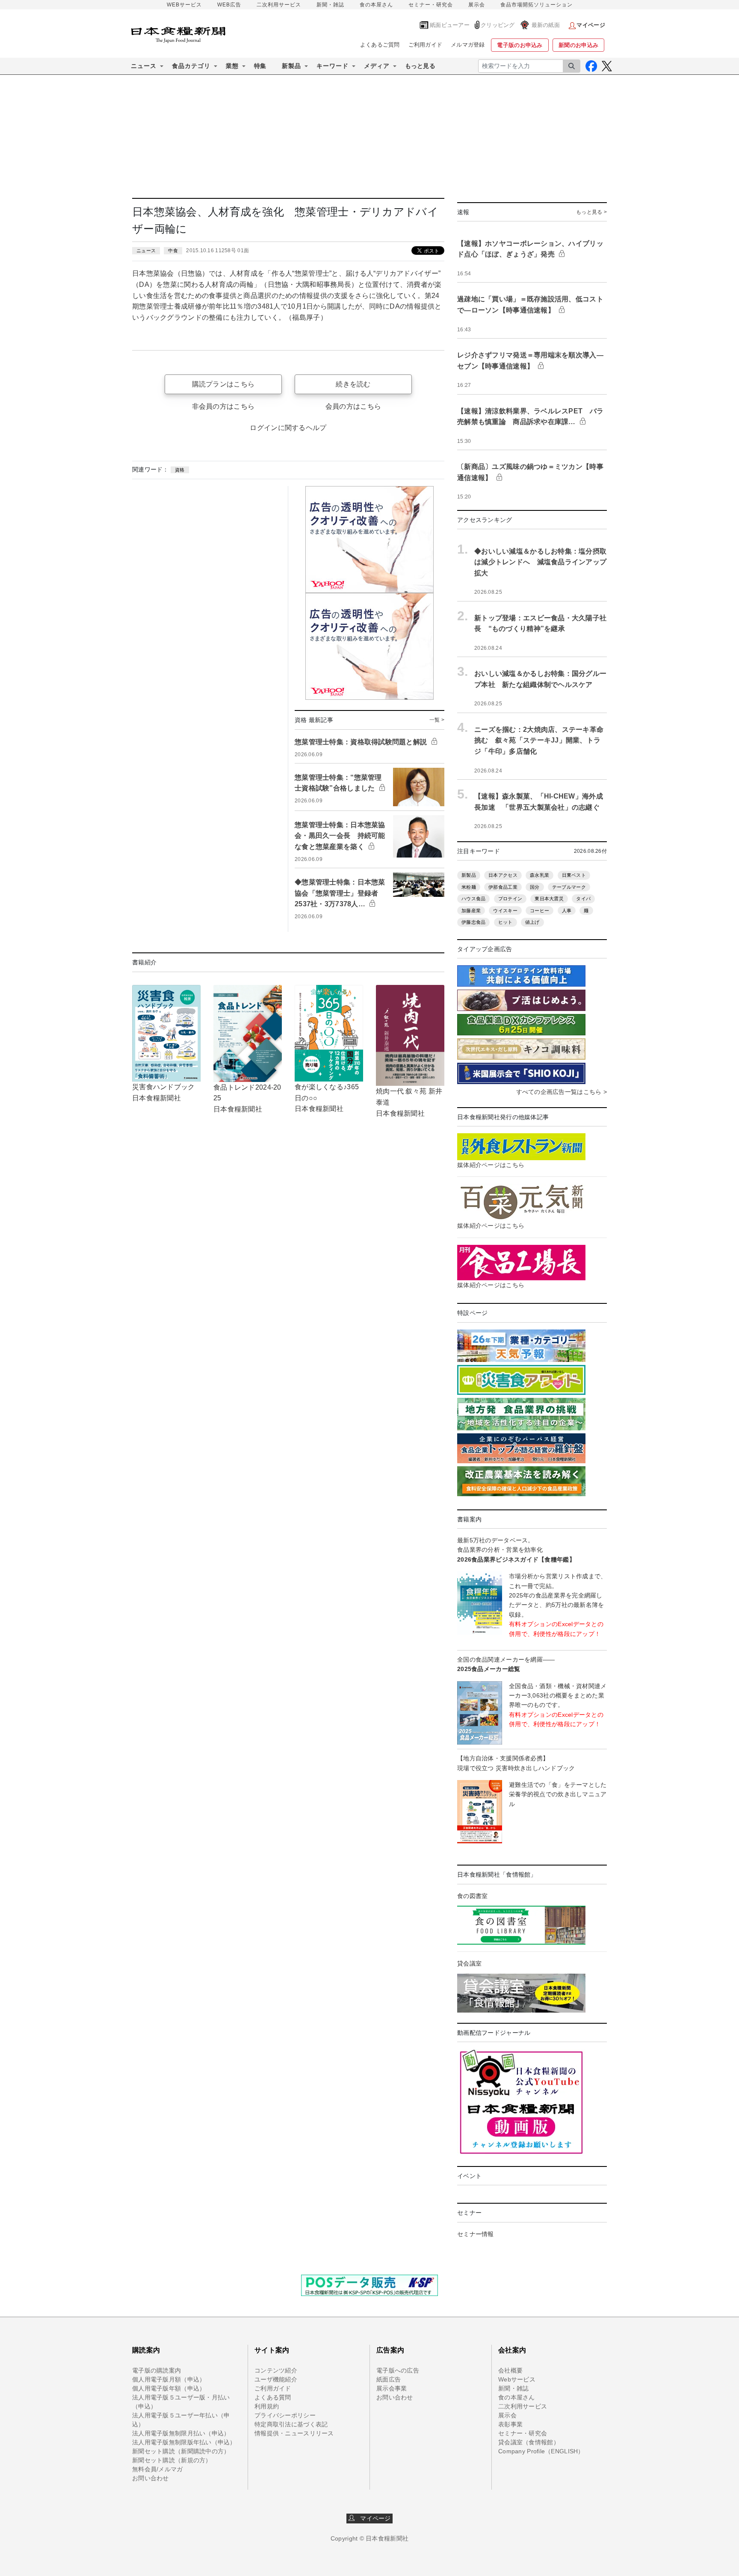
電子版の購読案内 (157, 2370)
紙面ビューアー (450, 25)
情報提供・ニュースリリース (294, 2433)
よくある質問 (273, 2397)
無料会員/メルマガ (158, 2469)
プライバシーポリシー (285, 2415)
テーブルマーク (569, 887)
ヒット (505, 922)
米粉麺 (469, 887)
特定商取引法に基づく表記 (291, 2424)
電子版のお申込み (520, 45)
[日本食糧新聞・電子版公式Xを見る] (607, 66)
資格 (180, 470)
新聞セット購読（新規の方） (172, 2460)
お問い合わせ (151, 2478)
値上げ (532, 922)
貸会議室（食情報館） (529, 2442)
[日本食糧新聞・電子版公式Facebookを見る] (591, 66)
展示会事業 (392, 2388)
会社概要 (510, 2370)
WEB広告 (229, 5)
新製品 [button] (291, 66)
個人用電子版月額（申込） (169, 2379)
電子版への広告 (398, 2370)
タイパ (583, 899)
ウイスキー (505, 911)
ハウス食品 (473, 899)
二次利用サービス (279, 5)
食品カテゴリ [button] (191, 66)
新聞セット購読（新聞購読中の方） (181, 2451)
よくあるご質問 (380, 45)
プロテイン (510, 899)
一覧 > (437, 720)
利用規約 (267, 2406)
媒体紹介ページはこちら (491, 1165)
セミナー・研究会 (431, 5)
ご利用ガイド (426, 45)
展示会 (477, 5)
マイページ (373, 2518)
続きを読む (353, 384)
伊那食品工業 (503, 887)
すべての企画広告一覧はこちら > (562, 1092)
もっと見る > (591, 212)
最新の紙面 (546, 25)
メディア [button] (377, 66)
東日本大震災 (549, 899)
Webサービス (517, 2379)
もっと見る (420, 66)
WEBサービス (184, 5)
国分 (535, 887)
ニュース (146, 251)
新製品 (469, 875)
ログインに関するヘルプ (288, 428)
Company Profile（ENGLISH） (541, 2451)
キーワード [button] (333, 66)
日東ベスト (574, 875)
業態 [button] (232, 66)
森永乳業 (539, 875)
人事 (567, 911)
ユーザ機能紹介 (276, 2379)
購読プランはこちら (223, 384)
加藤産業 (471, 911)
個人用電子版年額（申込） (169, 2388)
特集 (260, 66)
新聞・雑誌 (330, 5)
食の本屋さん (376, 5)
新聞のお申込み (578, 45)
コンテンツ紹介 (276, 2370)
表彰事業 (510, 2424)
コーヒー (539, 911)
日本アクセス (503, 875)
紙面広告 (389, 2379)
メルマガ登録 (468, 45)
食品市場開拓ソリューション (537, 5)
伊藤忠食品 (473, 922)
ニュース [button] (144, 66)
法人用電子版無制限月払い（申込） (181, 2433)
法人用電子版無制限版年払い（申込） (184, 2442)
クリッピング (498, 25)
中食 (173, 251)
